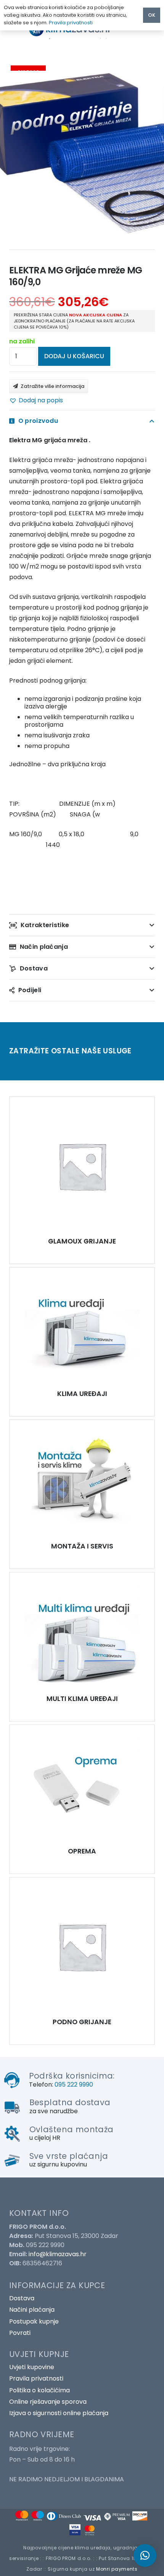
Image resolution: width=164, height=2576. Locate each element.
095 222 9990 (74, 2084)
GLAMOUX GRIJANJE (82, 1241)
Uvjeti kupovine (32, 2367)
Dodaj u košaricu (74, 356)
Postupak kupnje (34, 2321)
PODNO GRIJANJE (82, 2022)
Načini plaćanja (32, 2310)
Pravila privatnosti (36, 2378)
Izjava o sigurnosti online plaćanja (59, 2413)
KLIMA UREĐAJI (82, 1394)
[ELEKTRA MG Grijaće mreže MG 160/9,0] (82, 1166)
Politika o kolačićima (39, 2390)
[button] (36, 400)
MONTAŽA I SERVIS (82, 1546)
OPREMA (82, 1851)
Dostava (22, 2298)
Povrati (20, 2333)
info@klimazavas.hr (58, 2254)
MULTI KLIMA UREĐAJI (82, 1699)
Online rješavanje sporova (48, 2402)
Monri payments (117, 2569)
